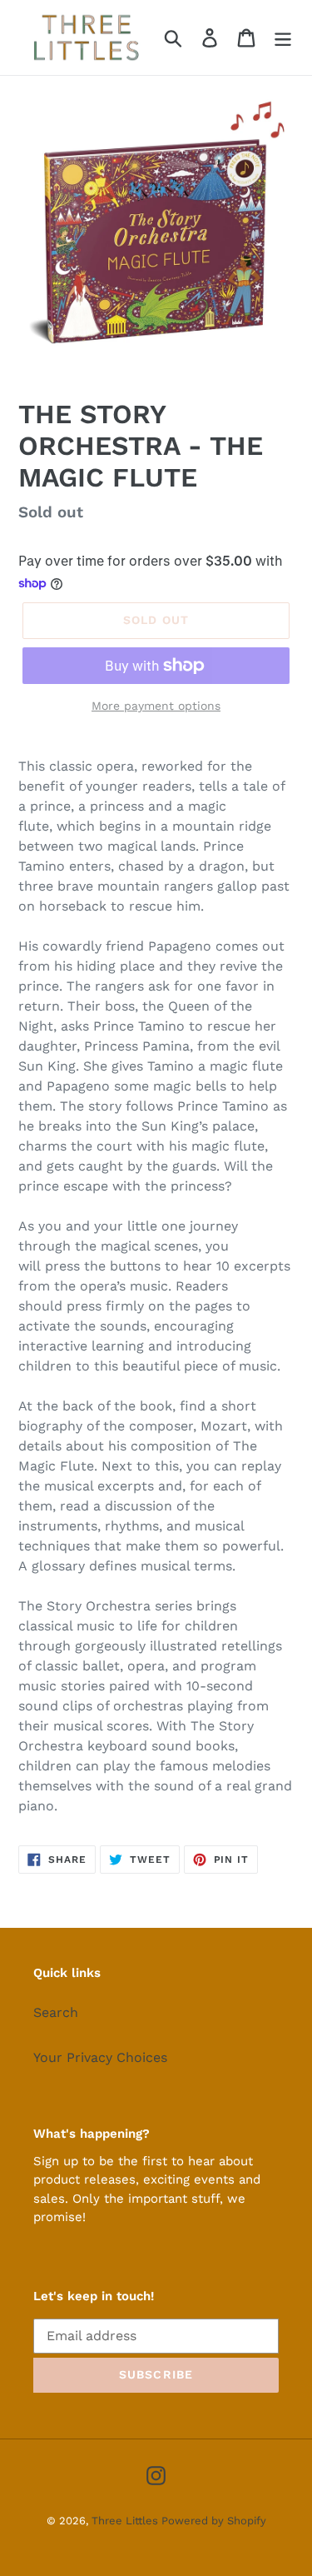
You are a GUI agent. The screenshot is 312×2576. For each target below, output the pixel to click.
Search (56, 2012)
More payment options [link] (156, 706)
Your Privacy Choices (100, 2057)
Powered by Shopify (214, 2521)
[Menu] (283, 38)
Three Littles (126, 2521)
